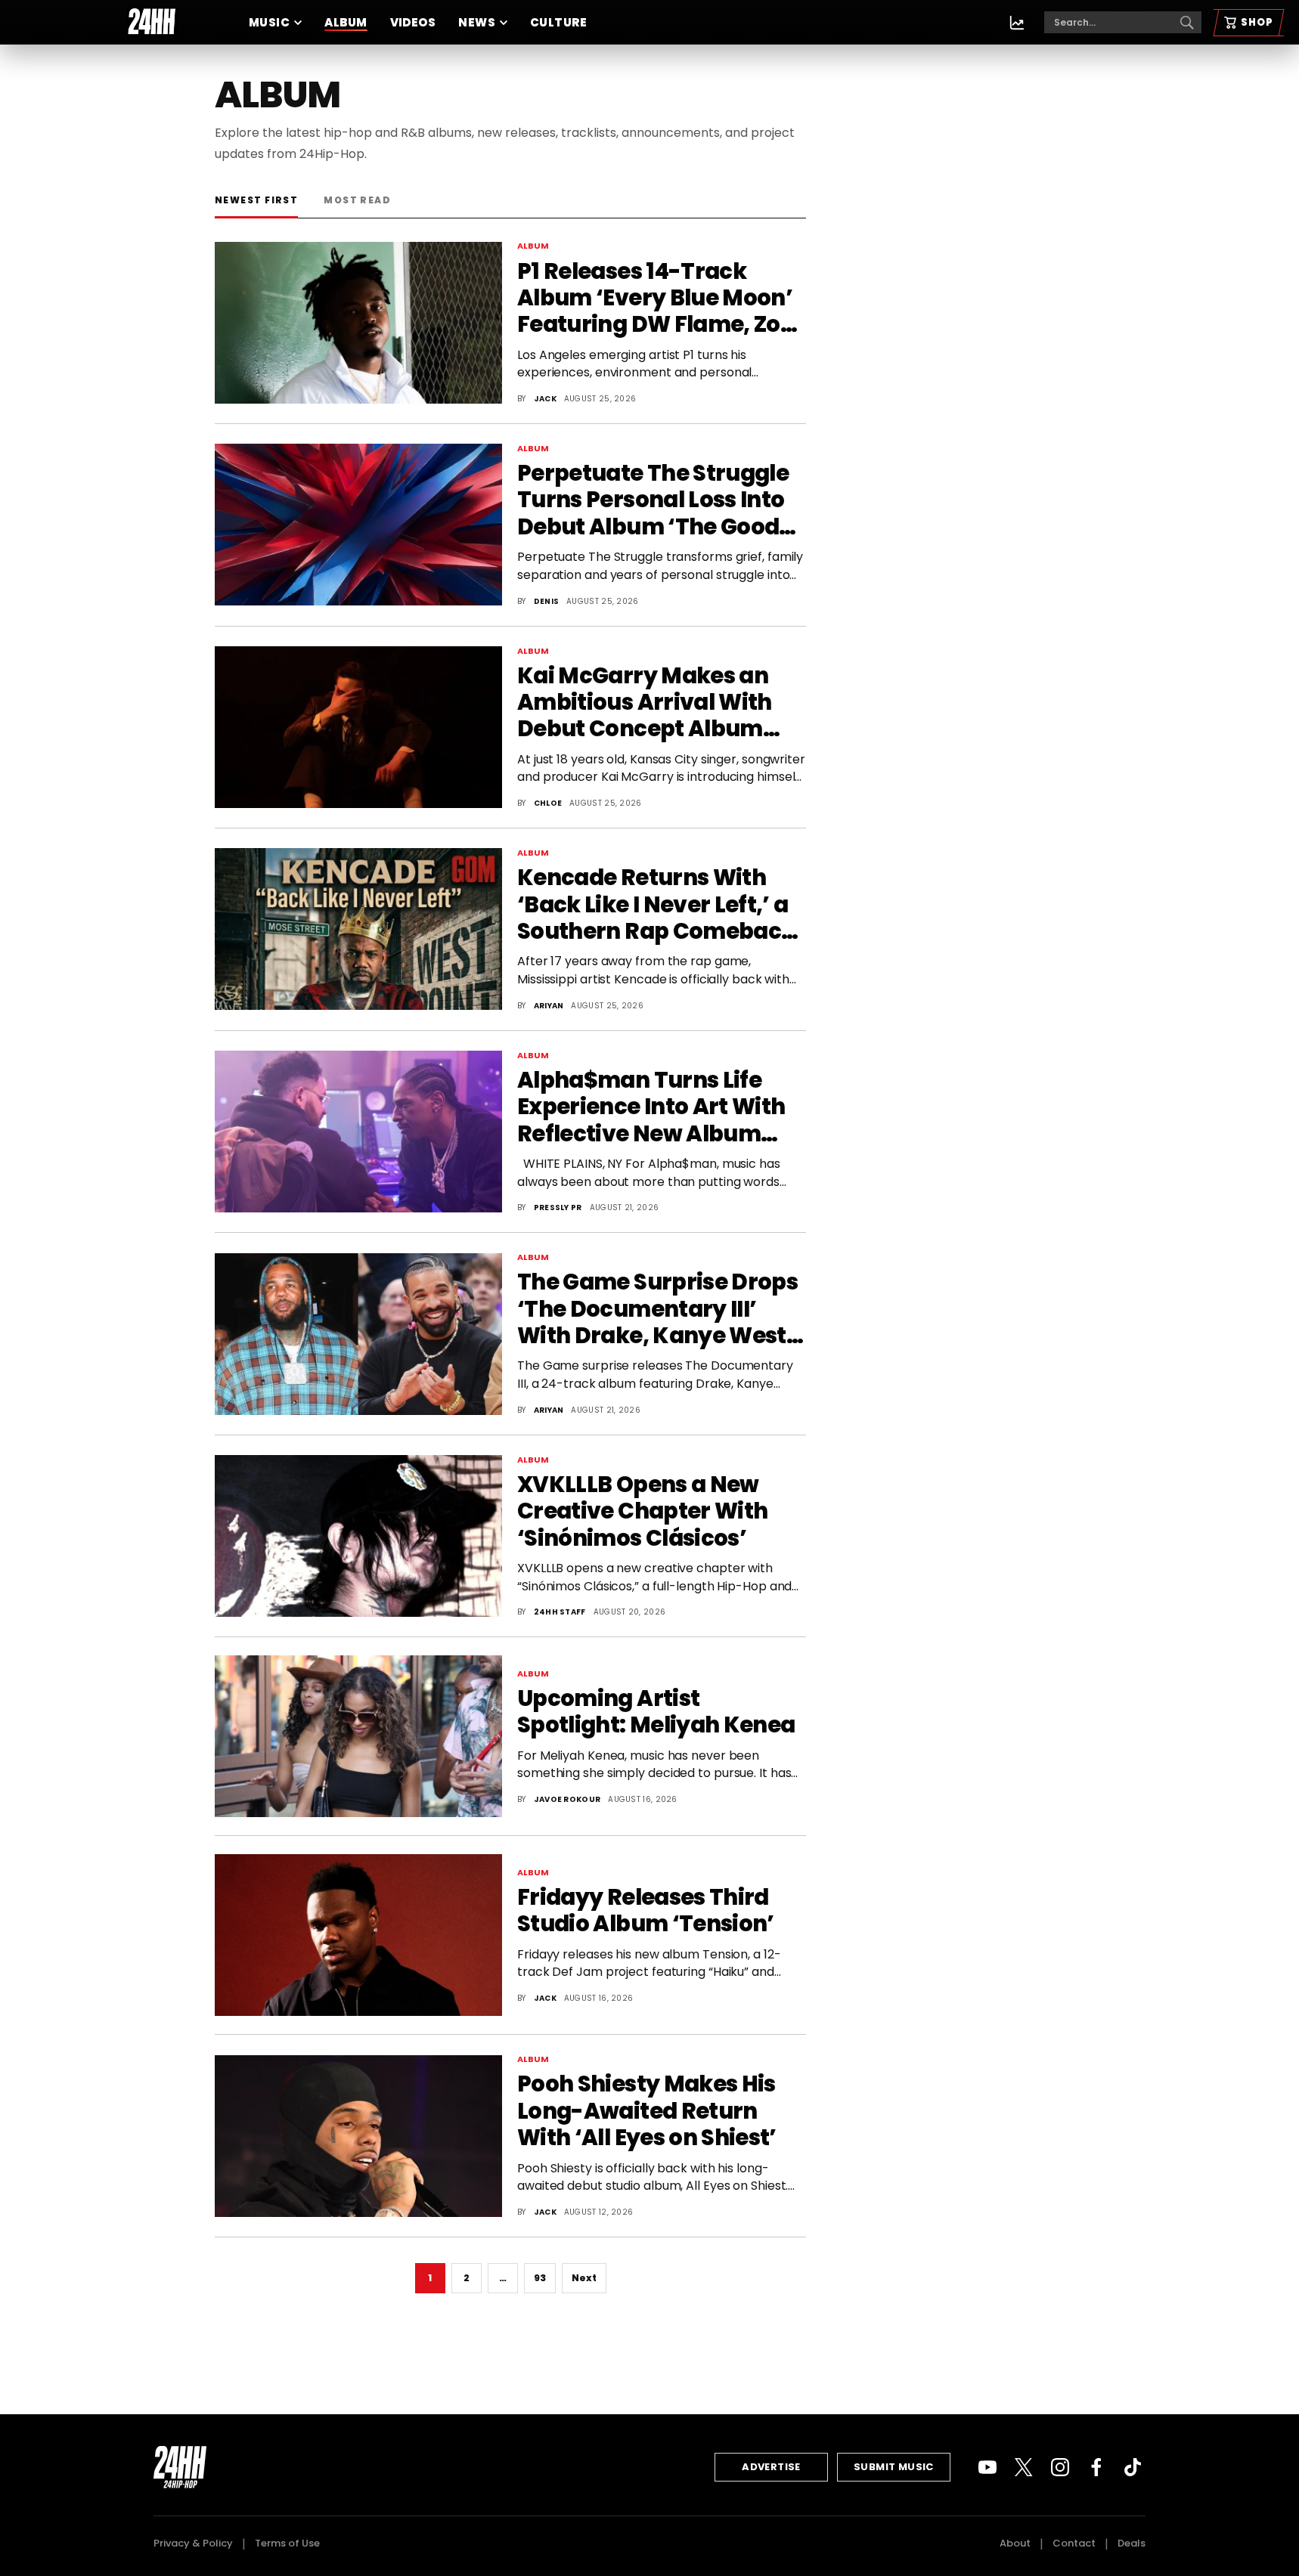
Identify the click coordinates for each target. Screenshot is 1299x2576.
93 (540, 2278)
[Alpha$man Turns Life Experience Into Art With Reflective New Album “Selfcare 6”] (358, 1132)
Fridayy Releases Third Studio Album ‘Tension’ (646, 1911)
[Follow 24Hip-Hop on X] (1024, 2467)
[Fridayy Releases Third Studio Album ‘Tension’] (358, 1935)
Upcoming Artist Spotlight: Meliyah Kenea (656, 1712)
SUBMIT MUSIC (894, 2467)
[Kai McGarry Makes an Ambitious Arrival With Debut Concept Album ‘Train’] (358, 727)
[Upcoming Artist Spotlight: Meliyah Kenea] (358, 1736)
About (1015, 2543)
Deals (1132, 2543)
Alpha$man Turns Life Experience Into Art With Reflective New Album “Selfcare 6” (651, 1107)
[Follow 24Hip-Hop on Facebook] (1096, 2467)
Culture (558, 22)
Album (346, 22)
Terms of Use (287, 2543)
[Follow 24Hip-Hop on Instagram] (1060, 2467)
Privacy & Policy (193, 2543)
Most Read (357, 200)
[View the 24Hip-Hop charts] (1017, 23)
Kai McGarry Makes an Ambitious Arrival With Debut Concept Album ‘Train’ (645, 703)
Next (584, 2278)
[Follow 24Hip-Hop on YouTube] (987, 2467)
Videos (413, 22)
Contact (1074, 2543)
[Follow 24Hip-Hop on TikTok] (1133, 2467)
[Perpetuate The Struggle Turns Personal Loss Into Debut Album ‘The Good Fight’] (358, 525)
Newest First (256, 200)
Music (269, 22)
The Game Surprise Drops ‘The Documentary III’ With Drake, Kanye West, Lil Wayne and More (657, 1309)
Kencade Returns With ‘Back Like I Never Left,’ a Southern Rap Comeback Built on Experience (656, 905)
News (477, 22)
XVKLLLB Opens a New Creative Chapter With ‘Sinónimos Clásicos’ (642, 1512)
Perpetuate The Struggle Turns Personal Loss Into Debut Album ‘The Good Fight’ (653, 500)
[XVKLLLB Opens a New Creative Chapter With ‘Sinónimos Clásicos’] (358, 1536)
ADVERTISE (771, 2467)
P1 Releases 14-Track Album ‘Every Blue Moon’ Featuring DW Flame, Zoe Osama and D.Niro (655, 299)
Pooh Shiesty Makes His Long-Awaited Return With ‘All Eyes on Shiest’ (647, 2111)
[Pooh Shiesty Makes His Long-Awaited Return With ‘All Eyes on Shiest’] (358, 2136)
